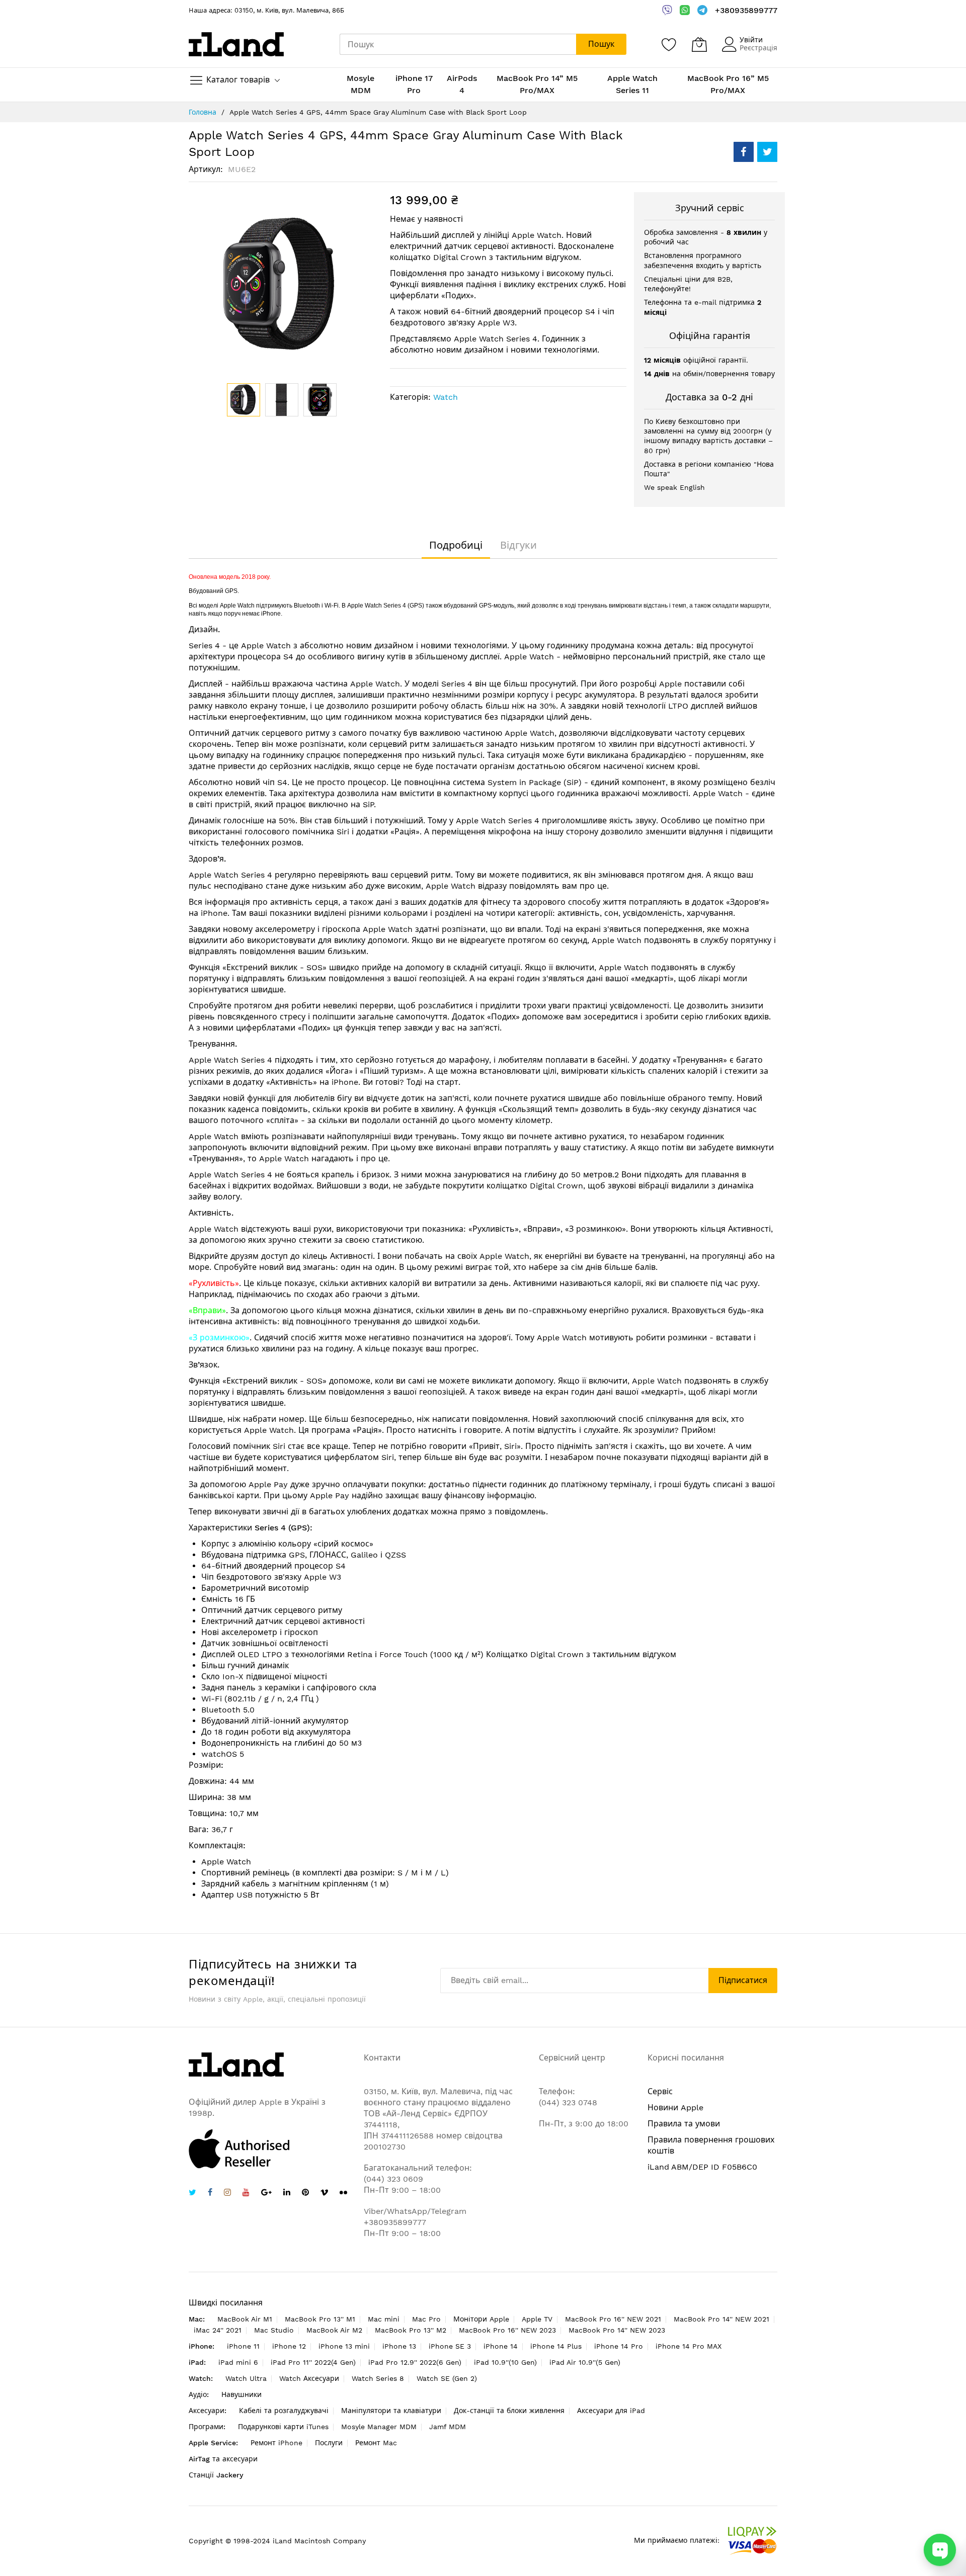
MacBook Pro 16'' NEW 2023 (507, 2330)
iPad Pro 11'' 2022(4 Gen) (313, 2362)
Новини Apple (675, 2108)
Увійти (751, 40)
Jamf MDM (448, 2427)
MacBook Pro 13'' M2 (411, 2330)
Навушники (242, 2394)
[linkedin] (287, 2194)
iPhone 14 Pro (619, 2346)
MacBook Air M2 (334, 2330)
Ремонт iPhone (276, 2443)
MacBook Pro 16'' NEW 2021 (613, 2319)
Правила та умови (684, 2124)
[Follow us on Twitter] (192, 2194)
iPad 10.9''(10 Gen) (505, 2362)
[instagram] (227, 2194)
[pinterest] (305, 2194)
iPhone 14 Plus (556, 2346)
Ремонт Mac (376, 2443)
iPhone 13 (399, 2346)
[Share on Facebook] (744, 152)
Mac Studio (274, 2330)
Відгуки (518, 545)
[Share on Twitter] (767, 152)
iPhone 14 (501, 2346)
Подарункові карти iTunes (283, 2427)
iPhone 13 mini (344, 2346)
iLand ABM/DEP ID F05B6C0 (702, 2167)
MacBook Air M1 (245, 2319)
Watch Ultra (246, 2378)
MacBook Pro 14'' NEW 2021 (721, 2319)
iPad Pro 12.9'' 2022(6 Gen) (415, 2362)
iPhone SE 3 (450, 2346)
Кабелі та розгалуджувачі (284, 2411)
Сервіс (660, 2091)
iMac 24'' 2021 (218, 2330)
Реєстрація (758, 48)
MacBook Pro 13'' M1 (320, 2319)
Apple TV (537, 2319)
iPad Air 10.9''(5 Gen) (585, 2362)
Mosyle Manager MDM (379, 2427)
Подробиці (456, 545)
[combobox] (458, 44)
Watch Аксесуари (309, 2378)
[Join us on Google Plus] (266, 2194)
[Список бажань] (669, 44)
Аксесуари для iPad (611, 2411)
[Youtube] (246, 2194)
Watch (446, 397)
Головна (203, 112)
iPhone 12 (289, 2346)
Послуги (329, 2443)
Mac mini (384, 2319)
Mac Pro (426, 2319)
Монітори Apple (481, 2319)
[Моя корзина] (699, 44)
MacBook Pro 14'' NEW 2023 (617, 2330)
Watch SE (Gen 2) (447, 2378)
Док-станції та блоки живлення (509, 2411)
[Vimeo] (324, 2193)
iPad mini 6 (238, 2362)
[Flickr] (343, 2193)
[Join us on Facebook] (210, 2194)
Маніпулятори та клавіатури (391, 2411)
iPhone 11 (243, 2346)
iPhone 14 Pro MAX (689, 2346)
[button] (282, 400)
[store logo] (236, 44)
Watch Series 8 (378, 2378)
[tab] (456, 545)
